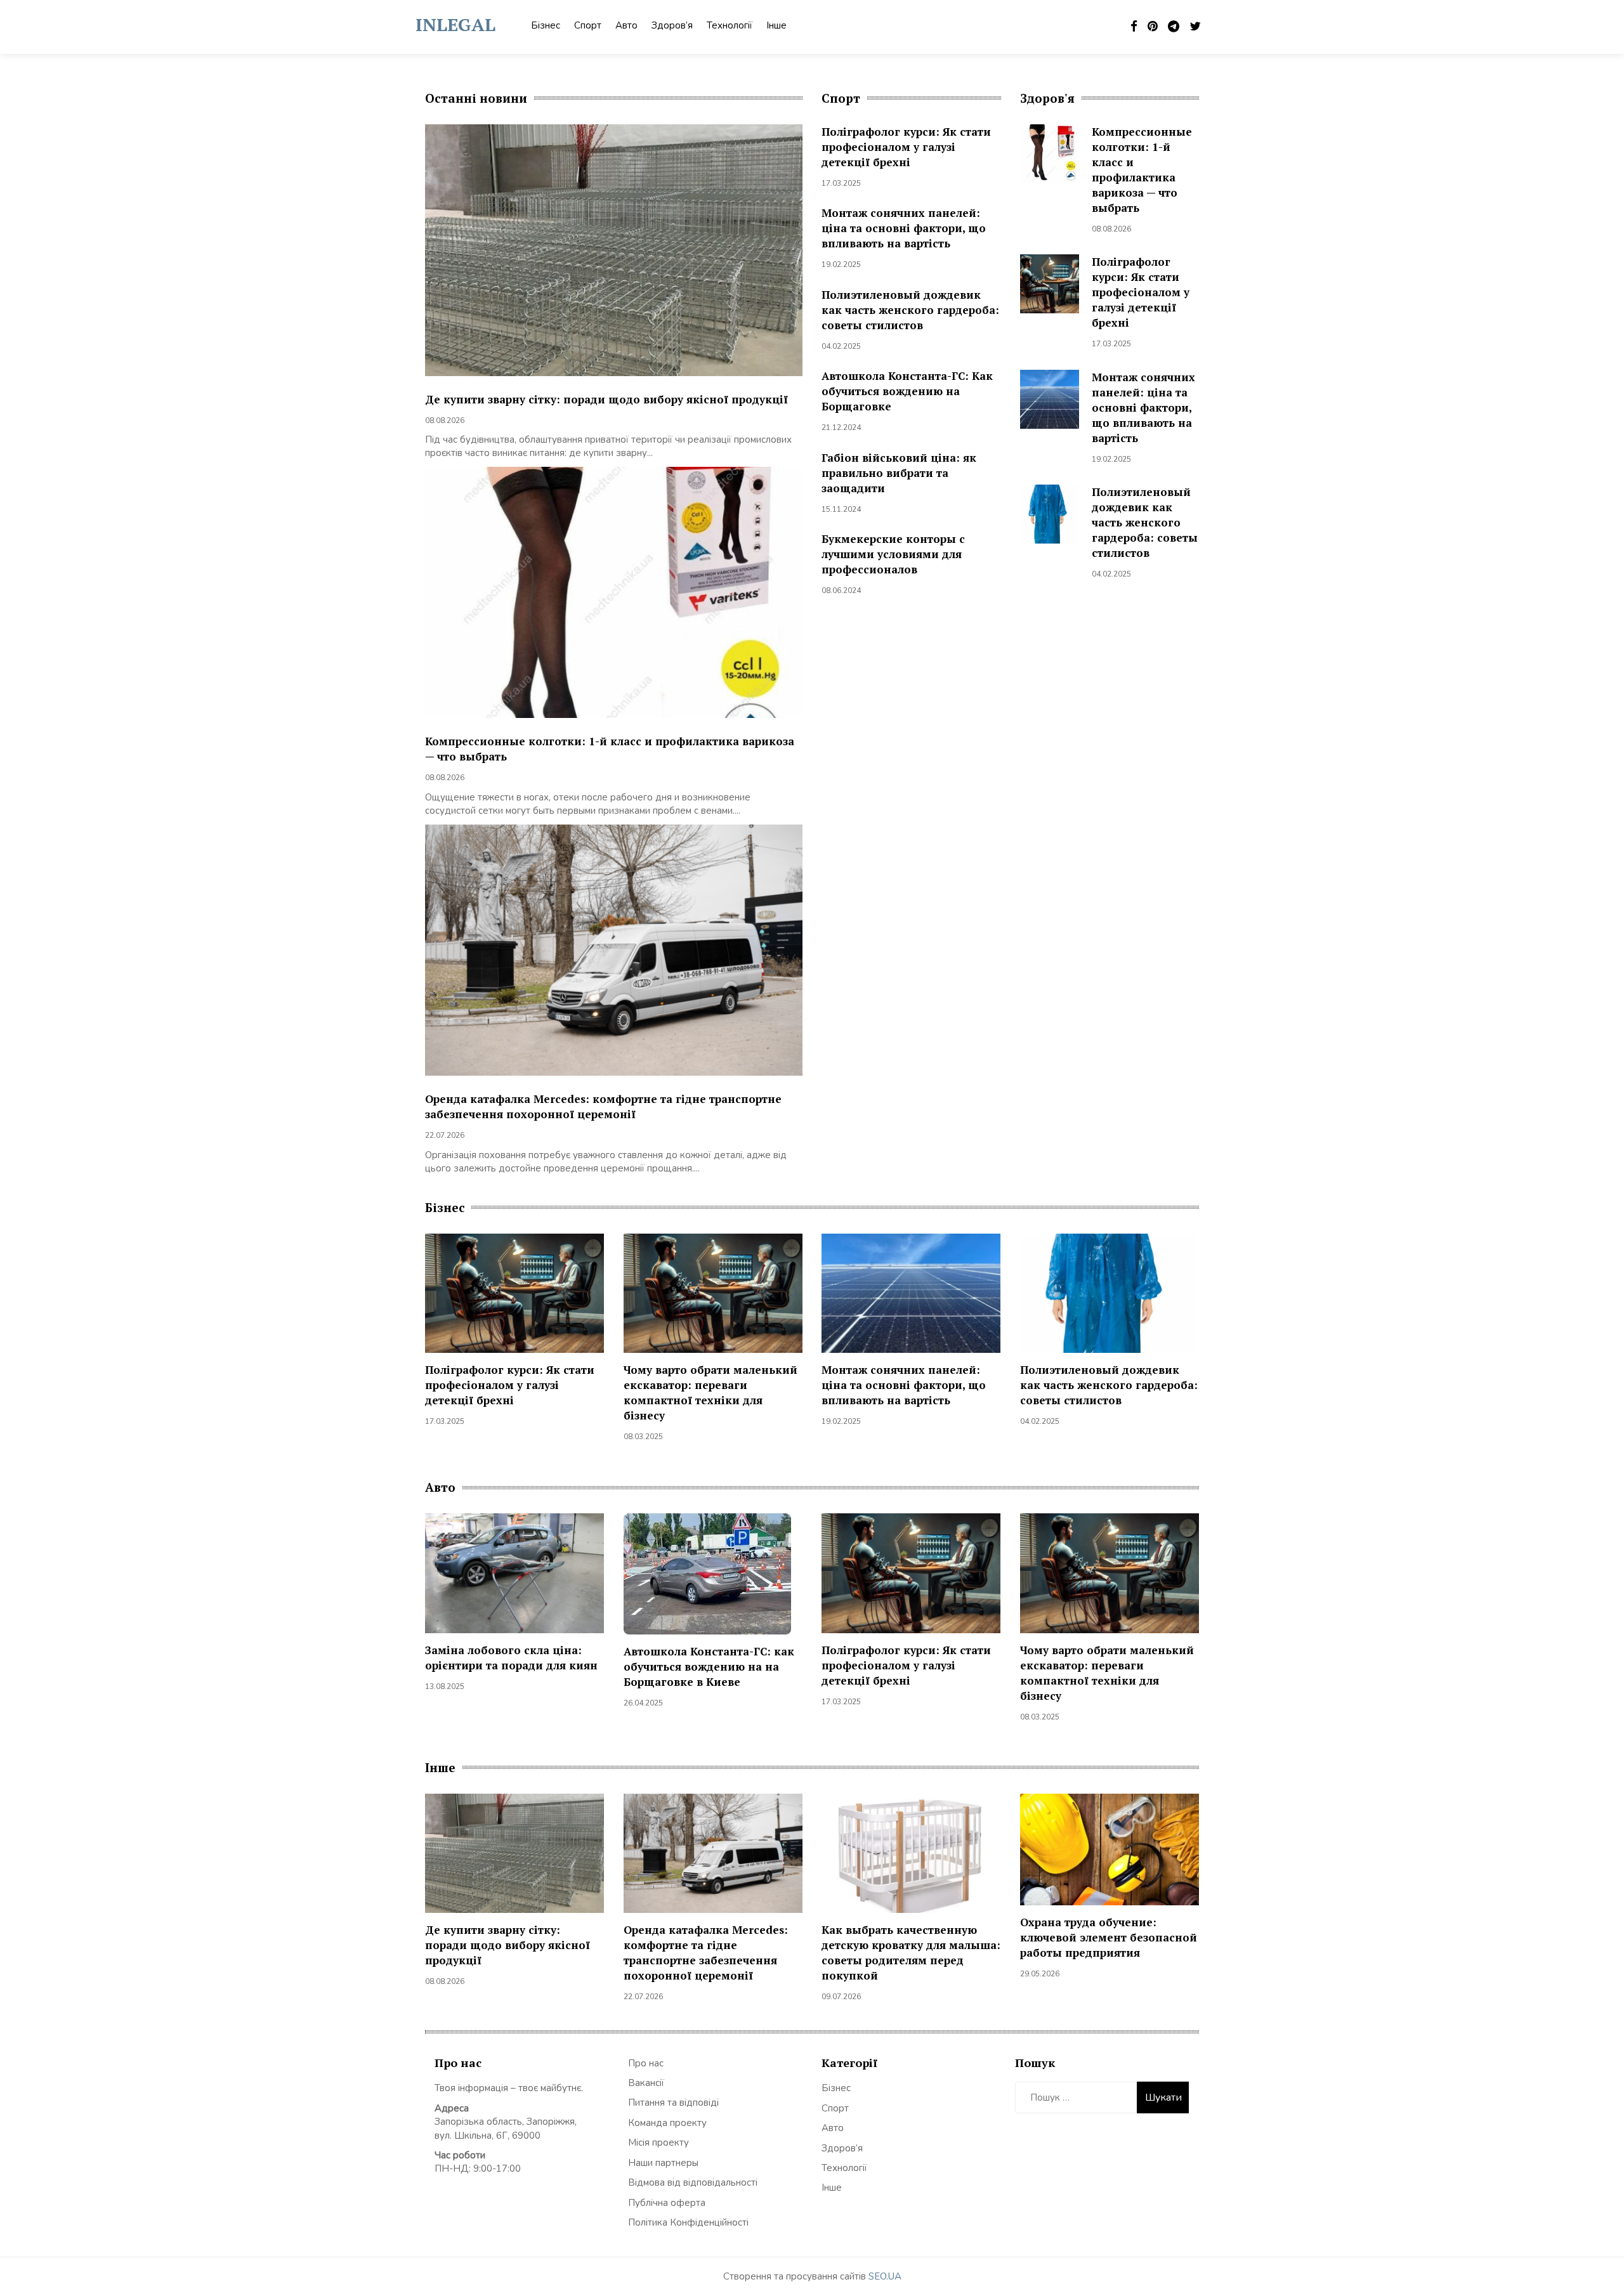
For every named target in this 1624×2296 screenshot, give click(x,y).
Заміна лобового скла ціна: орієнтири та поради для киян (511, 1658)
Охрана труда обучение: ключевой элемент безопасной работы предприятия (1109, 1937)
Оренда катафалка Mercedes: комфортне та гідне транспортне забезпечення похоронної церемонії (603, 1106)
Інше (776, 25)
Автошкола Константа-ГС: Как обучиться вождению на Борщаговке (907, 391)
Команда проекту (667, 2123)
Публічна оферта (667, 2203)
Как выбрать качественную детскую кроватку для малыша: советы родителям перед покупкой (911, 1953)
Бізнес (546, 25)
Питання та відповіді (673, 2103)
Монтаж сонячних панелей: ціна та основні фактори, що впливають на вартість (904, 228)
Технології (730, 25)
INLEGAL (455, 24)
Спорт (588, 25)
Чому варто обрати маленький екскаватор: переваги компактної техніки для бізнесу (710, 1393)
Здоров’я (672, 25)
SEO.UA (885, 2276)
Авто (626, 25)
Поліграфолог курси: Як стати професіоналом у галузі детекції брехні (906, 147)
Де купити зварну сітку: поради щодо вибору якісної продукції (606, 399)
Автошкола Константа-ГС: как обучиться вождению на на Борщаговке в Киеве (709, 1667)
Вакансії (646, 2083)
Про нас (646, 2063)
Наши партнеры (663, 2163)
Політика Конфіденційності (688, 2222)
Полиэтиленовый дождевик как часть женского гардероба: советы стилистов (910, 310)
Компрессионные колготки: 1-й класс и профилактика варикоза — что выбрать (1142, 170)
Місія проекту (658, 2143)
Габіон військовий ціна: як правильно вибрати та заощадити (899, 473)
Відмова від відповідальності (693, 2182)
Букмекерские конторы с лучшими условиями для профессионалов (893, 554)
